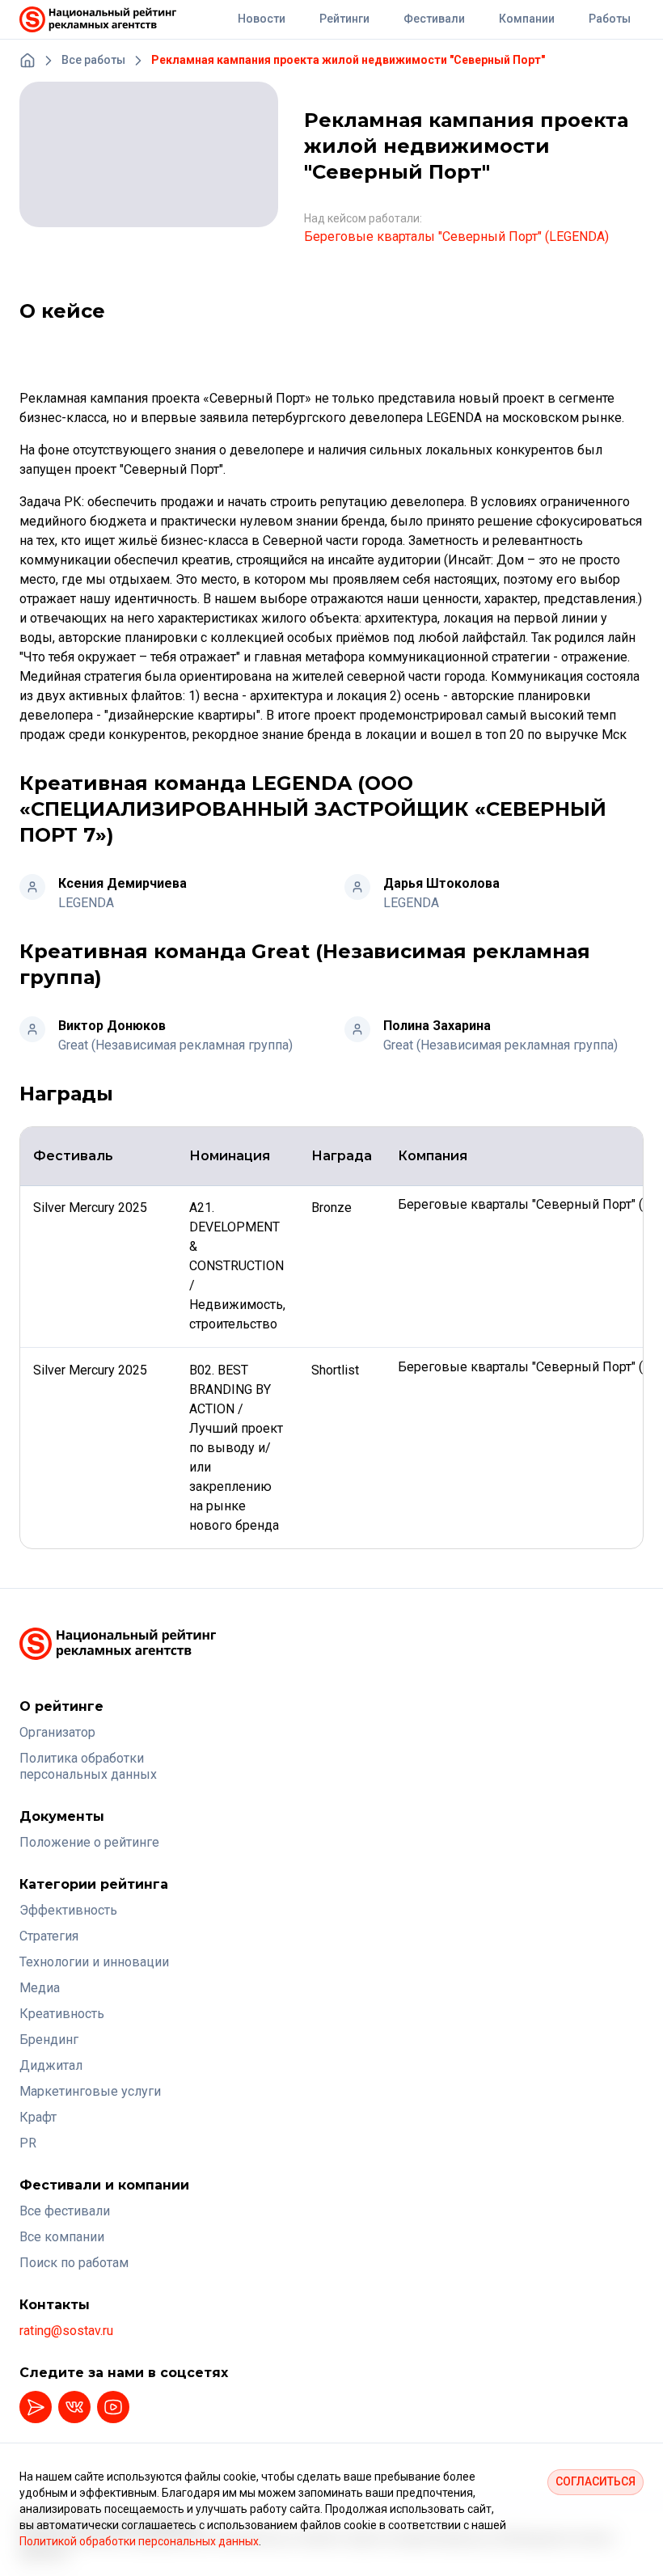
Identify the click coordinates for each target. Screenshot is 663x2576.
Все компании (62, 2237)
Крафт (38, 2117)
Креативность (62, 2014)
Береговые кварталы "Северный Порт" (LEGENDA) (456, 236)
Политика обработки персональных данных (88, 1766)
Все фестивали (65, 2211)
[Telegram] (36, 2407)
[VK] (74, 2407)
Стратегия (49, 1936)
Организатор (57, 1732)
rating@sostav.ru (66, 2331)
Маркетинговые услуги (90, 2091)
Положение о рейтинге (89, 1842)
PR (28, 2143)
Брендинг (49, 2040)
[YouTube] (113, 2407)
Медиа (40, 1988)
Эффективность (68, 1910)
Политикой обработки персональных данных (139, 2541)
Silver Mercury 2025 (92, 1208)
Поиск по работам (74, 2263)
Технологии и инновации (94, 1962)
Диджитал (51, 2065)
